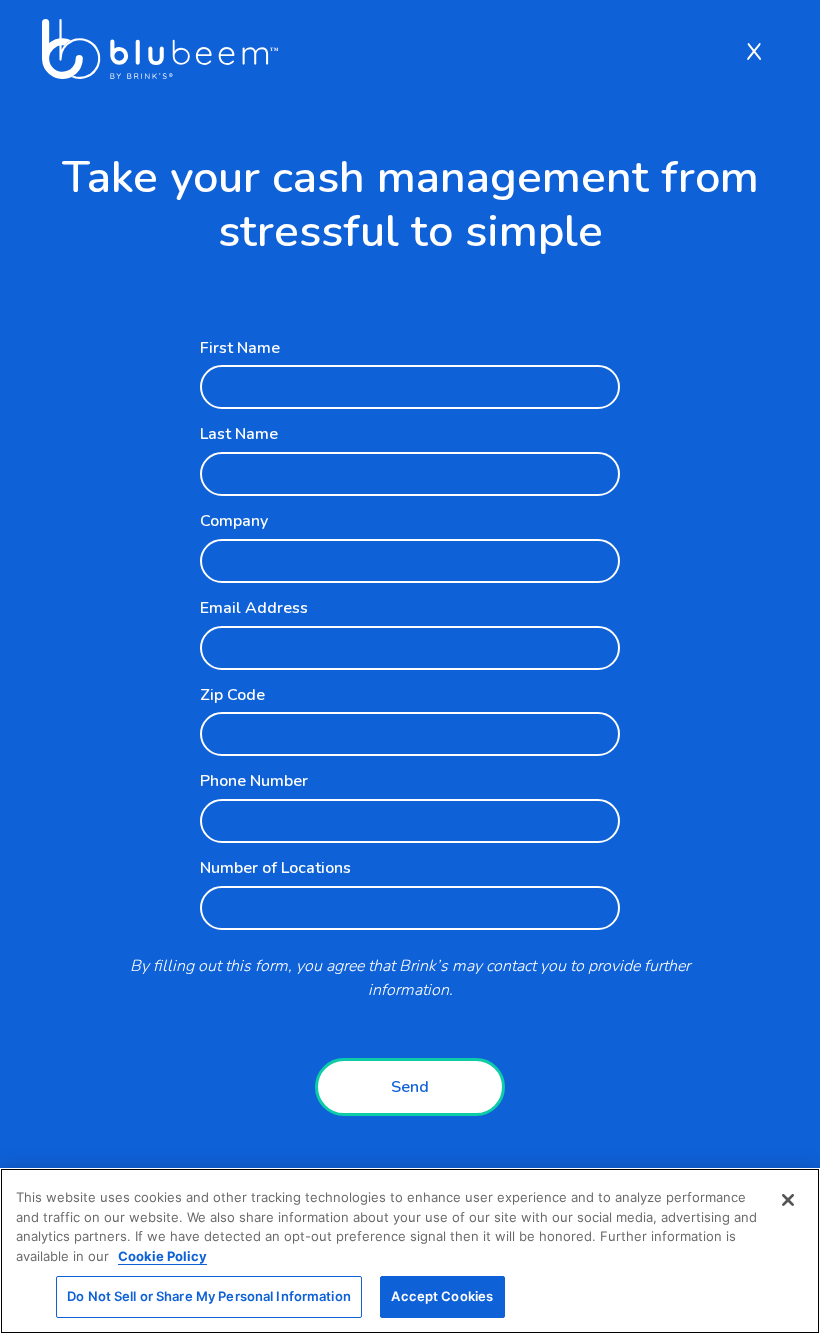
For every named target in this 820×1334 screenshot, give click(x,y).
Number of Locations (275, 868)
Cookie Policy (162, 1256)
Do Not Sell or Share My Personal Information (209, 1296)
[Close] (788, 1200)
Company (234, 521)
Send (410, 1087)
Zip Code (232, 695)
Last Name (239, 434)
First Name (240, 348)
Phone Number (254, 781)
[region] (410, 1251)
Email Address (254, 608)
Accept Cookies (442, 1296)
